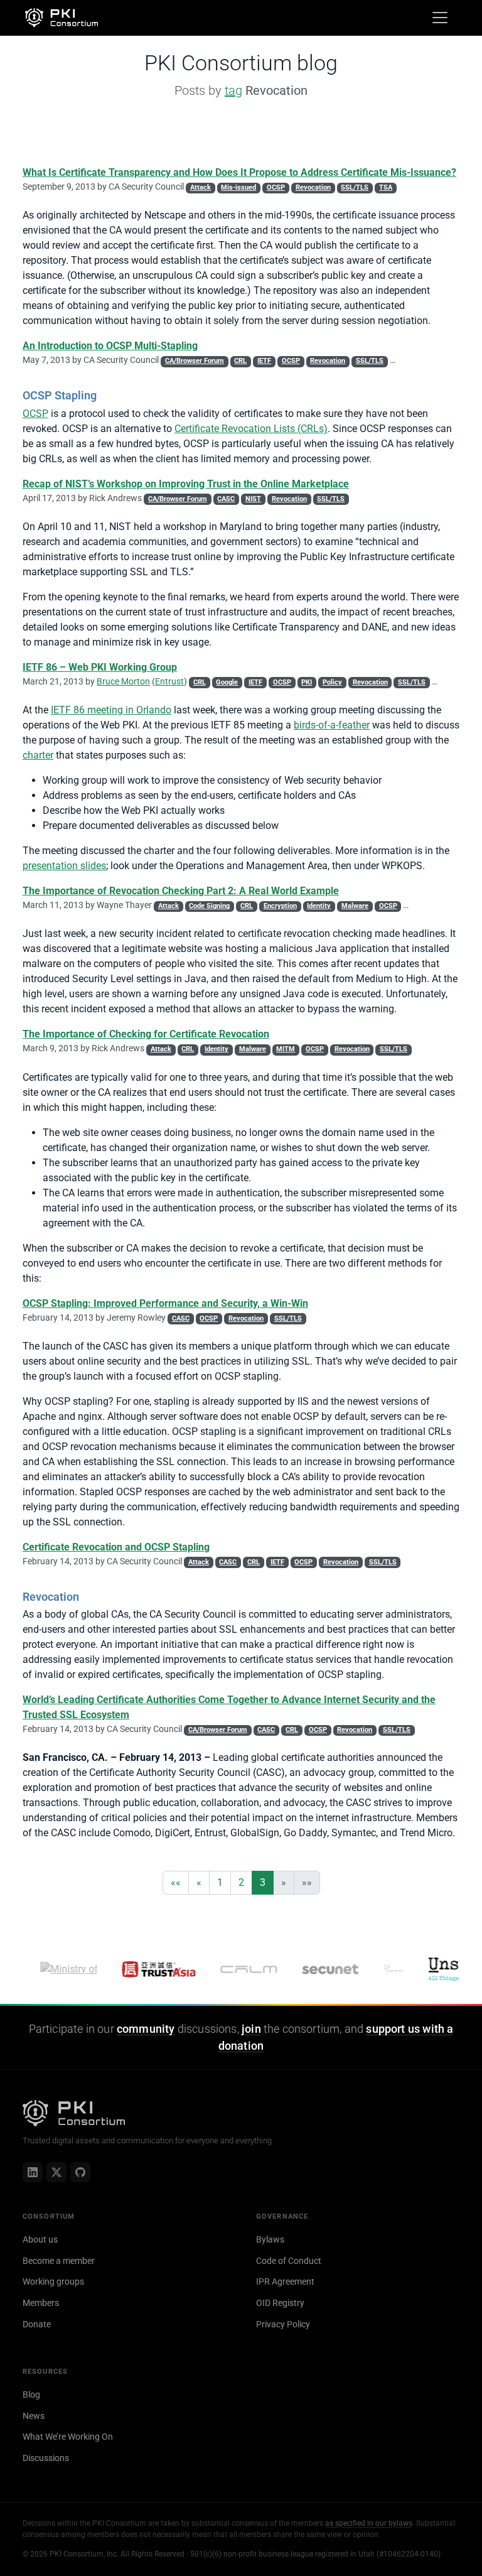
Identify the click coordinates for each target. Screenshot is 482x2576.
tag (233, 90)
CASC (226, 499)
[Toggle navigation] (440, 18)
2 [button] (241, 1882)
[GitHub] (80, 2172)
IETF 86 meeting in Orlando (111, 710)
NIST (253, 499)
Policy (332, 682)
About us (40, 2239)
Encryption (280, 906)
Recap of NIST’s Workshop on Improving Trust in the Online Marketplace (186, 484)
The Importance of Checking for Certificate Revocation (146, 1034)
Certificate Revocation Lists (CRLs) (251, 429)
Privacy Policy (283, 2324)
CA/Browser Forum (195, 361)
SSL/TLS (355, 187)
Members (41, 2303)
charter (38, 755)
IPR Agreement (285, 2281)
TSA (386, 187)
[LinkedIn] (33, 2172)
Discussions (46, 2458)
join (251, 2029)
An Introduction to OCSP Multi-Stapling (110, 346)
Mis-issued (238, 187)
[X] (56, 2172)
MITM (286, 1049)
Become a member (59, 2261)
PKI (307, 682)
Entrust (169, 681)
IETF (264, 361)
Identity (319, 906)
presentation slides (64, 866)
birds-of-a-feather (332, 725)
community (146, 2029)
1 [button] (220, 1882)
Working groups (53, 2281)
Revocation (313, 187)
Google (227, 682)
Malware (355, 906)
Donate (37, 2324)
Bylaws (270, 2239)
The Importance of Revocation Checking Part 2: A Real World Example (181, 891)
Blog (31, 2395)
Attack (201, 187)
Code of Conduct (289, 2261)
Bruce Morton (123, 681)
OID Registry (280, 2303)
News (34, 2416)
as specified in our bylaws (369, 2523)
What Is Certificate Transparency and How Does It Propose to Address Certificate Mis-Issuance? (239, 172)
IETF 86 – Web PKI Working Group (100, 667)
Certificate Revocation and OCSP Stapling (116, 1547)
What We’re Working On (68, 2437)
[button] (176, 1883)
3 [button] (263, 1882)
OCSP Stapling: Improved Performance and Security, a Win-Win (165, 1303)
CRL (240, 361)
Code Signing (209, 906)
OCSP (276, 187)
